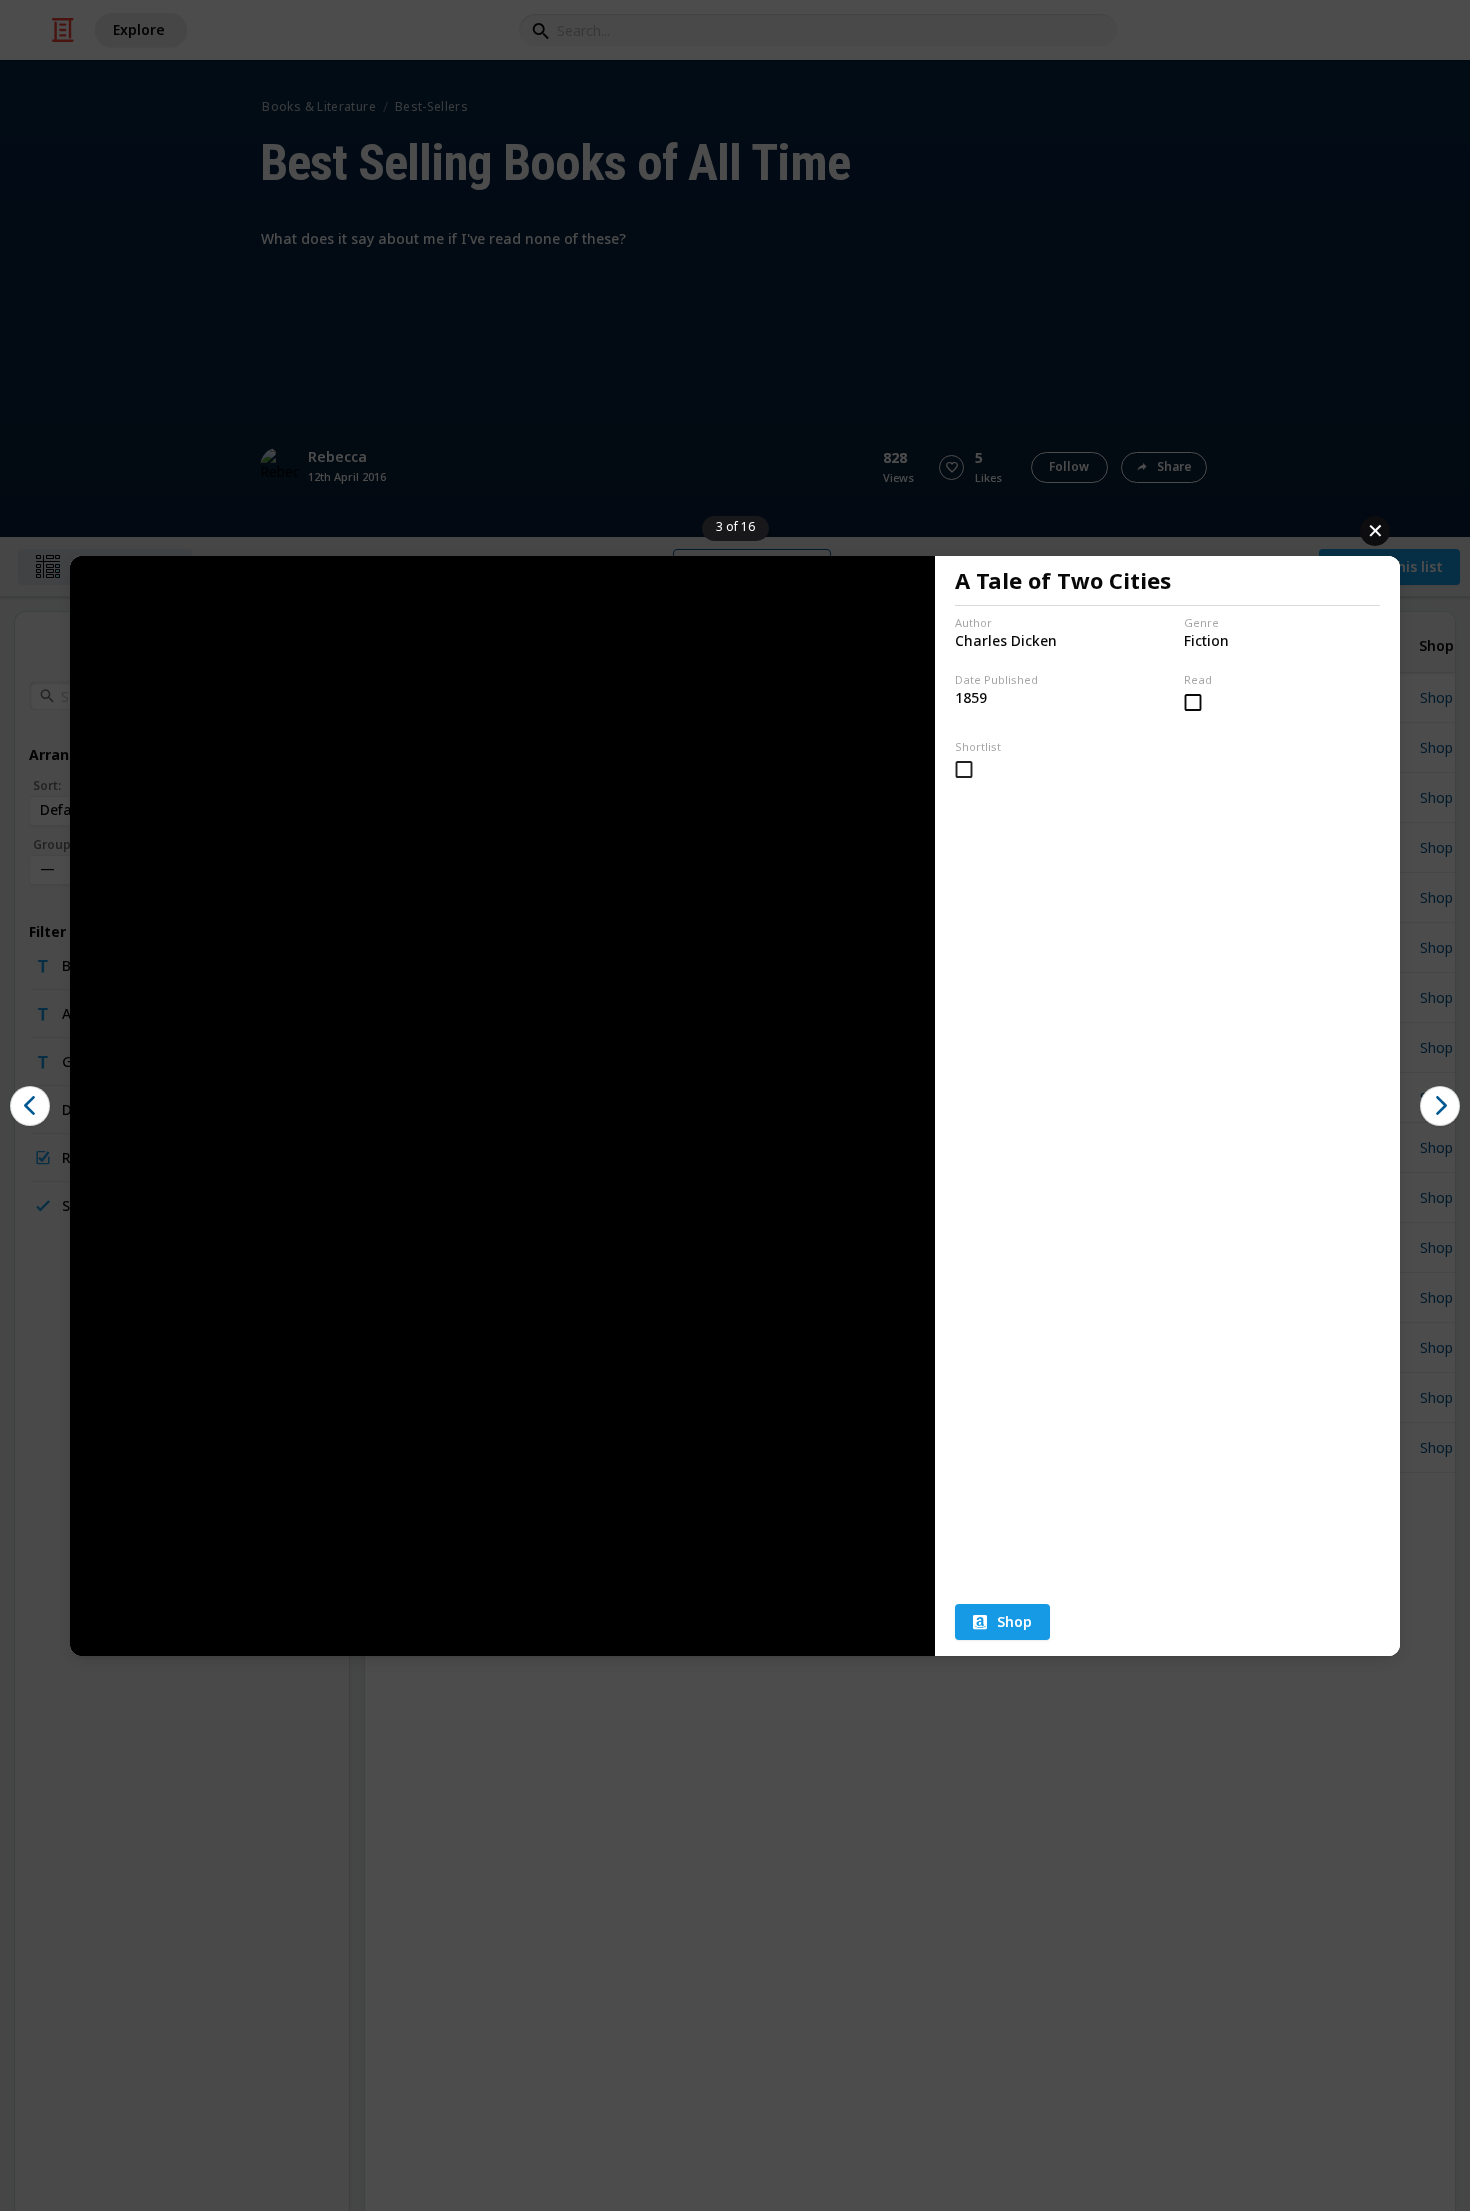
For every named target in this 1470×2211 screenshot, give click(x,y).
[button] (30, 1106)
